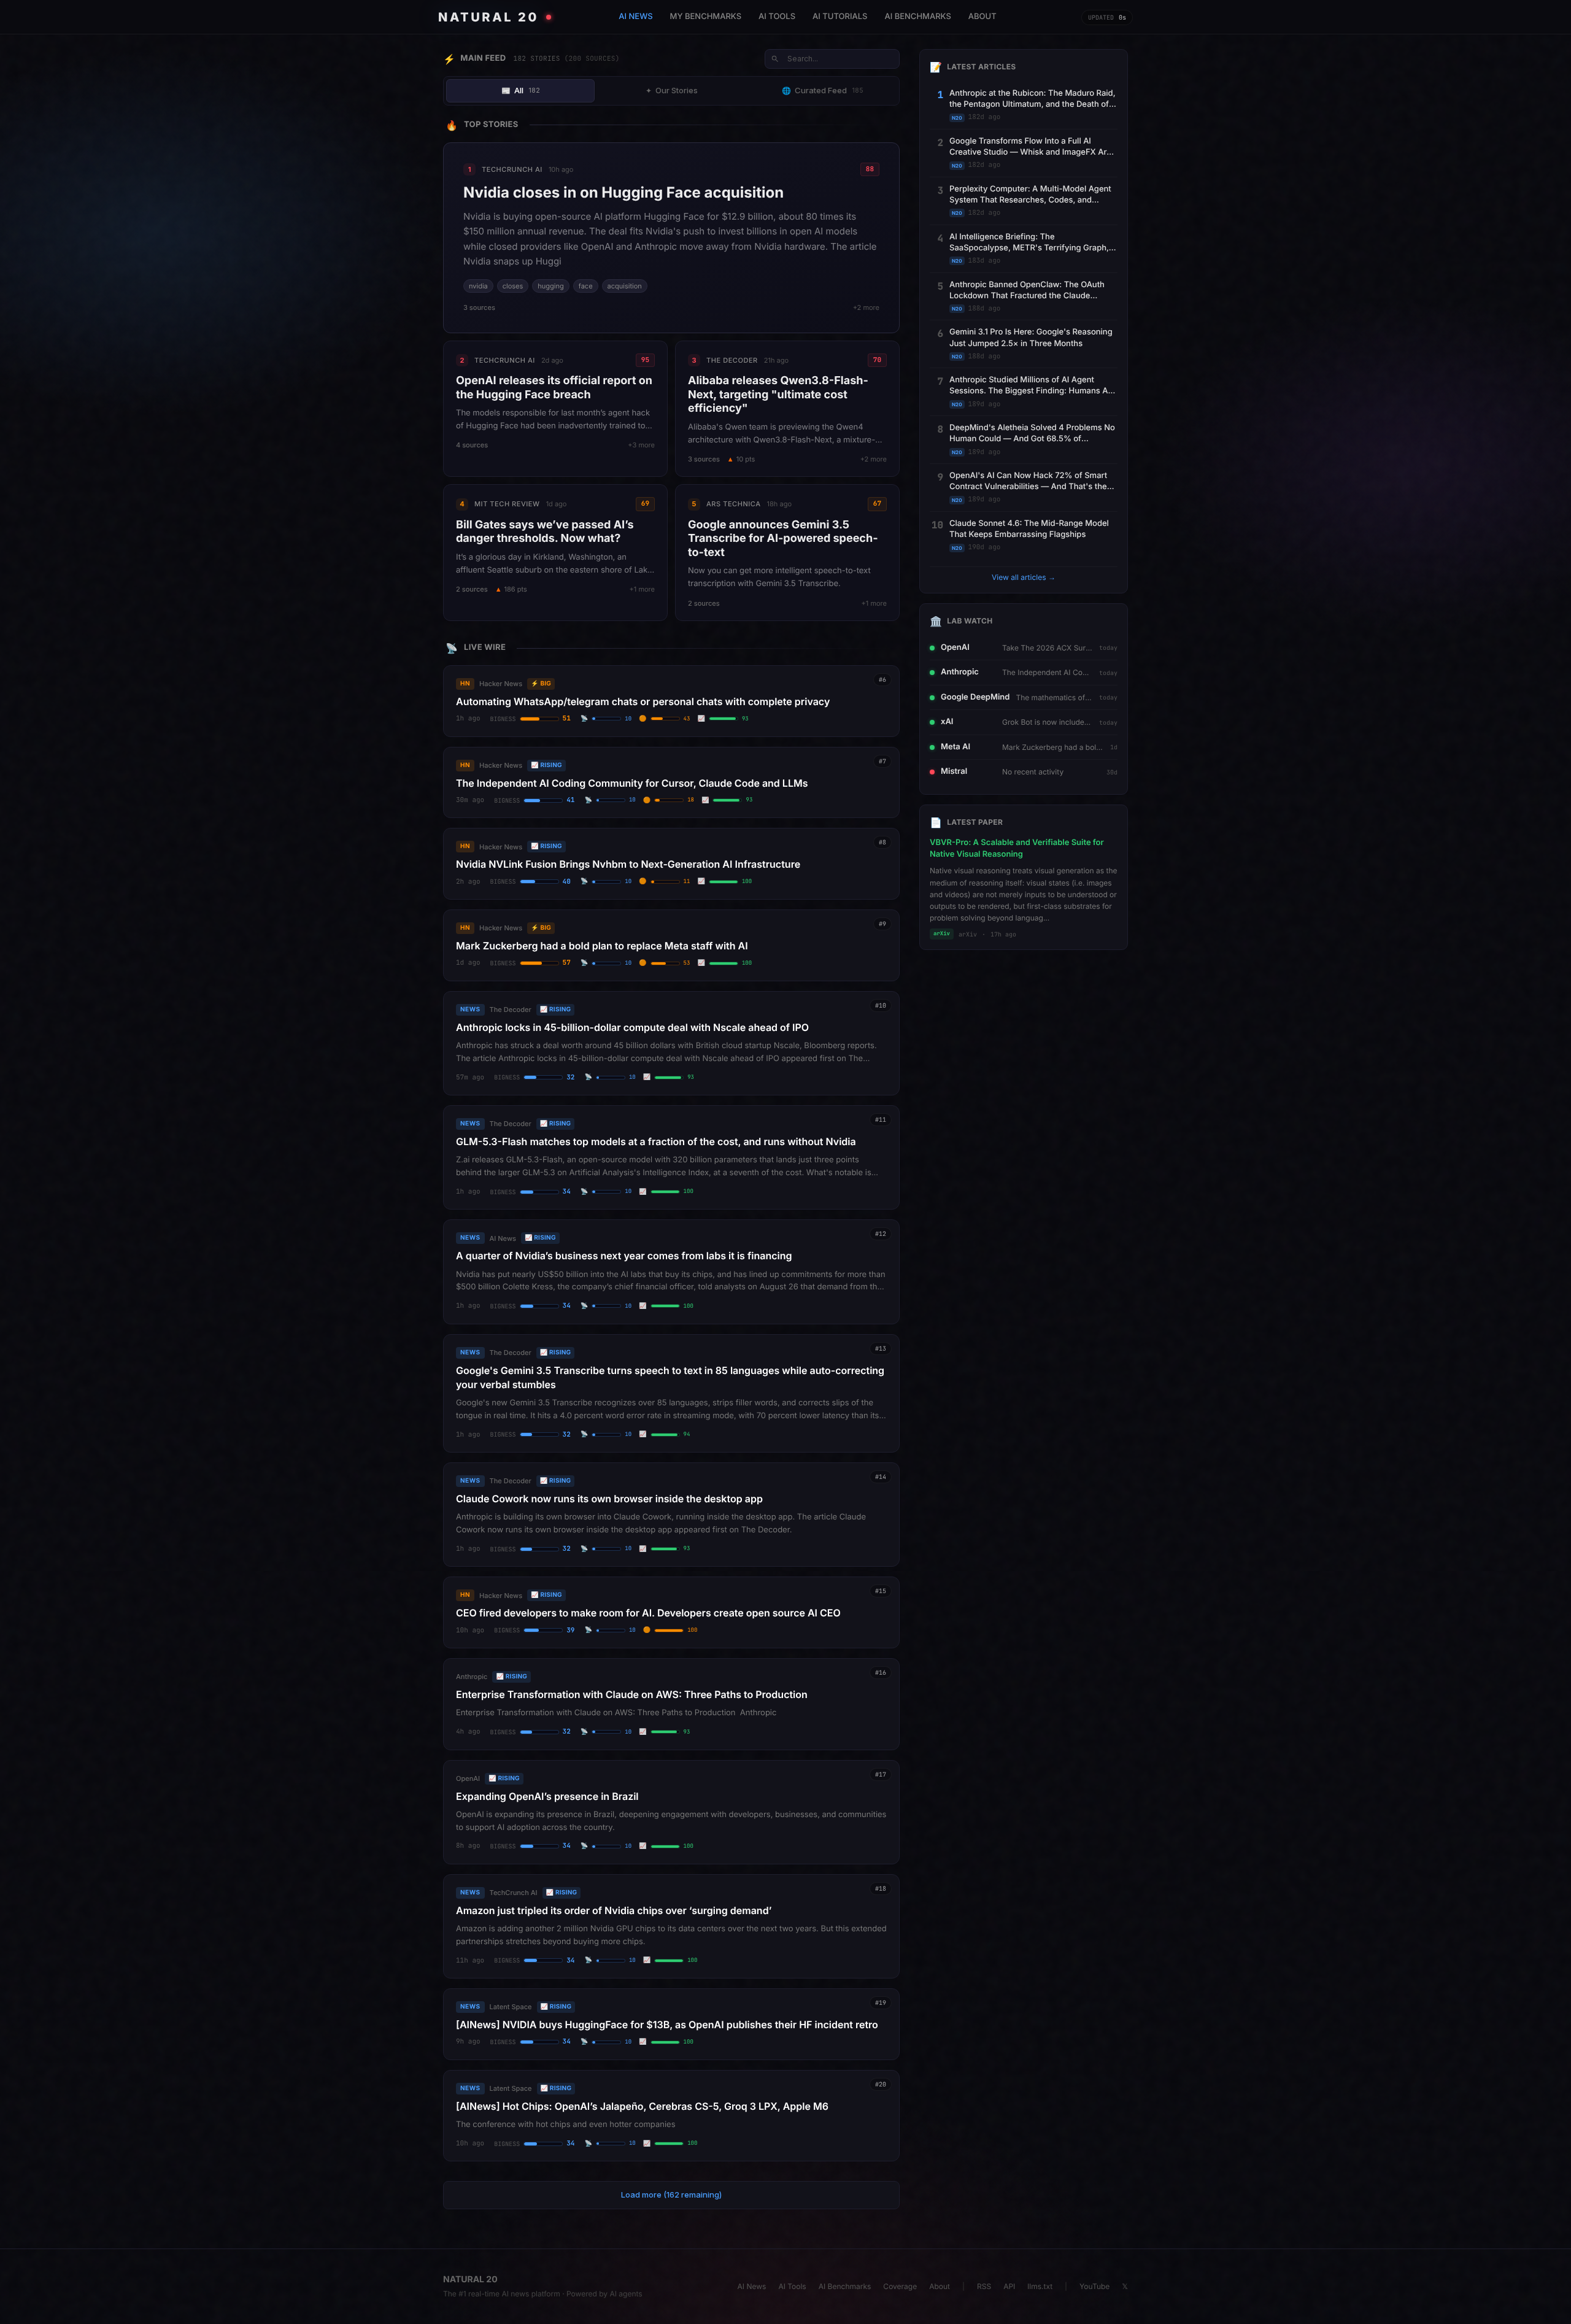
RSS (984, 2286)
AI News (752, 2286)
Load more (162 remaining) (671, 2195)
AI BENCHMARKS (917, 17)
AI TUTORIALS (840, 17)
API (1009, 2286)
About (940, 2286)
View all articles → (1024, 577)
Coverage (900, 2286)
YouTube (1094, 2286)
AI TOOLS (777, 17)
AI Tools (792, 2286)
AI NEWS (635, 17)
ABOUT (982, 17)
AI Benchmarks (845, 2286)
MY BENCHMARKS (706, 17)
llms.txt (1040, 2286)
